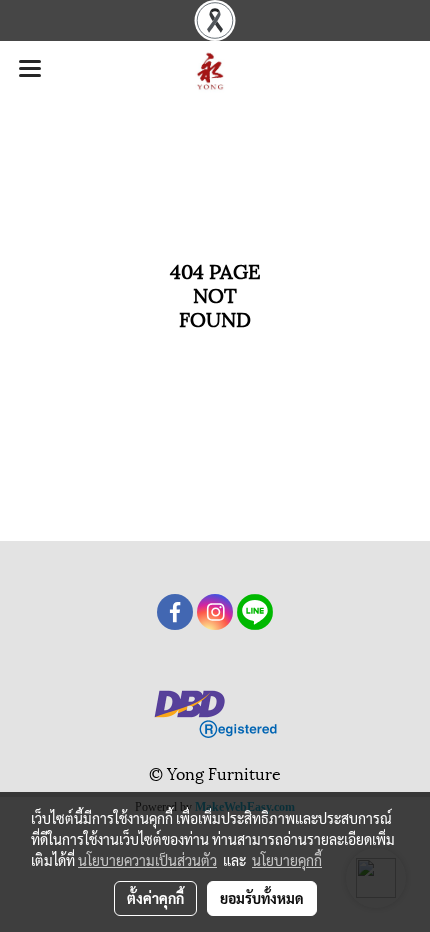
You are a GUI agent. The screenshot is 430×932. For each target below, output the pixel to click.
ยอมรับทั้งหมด (262, 898)
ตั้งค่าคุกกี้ (155, 898)
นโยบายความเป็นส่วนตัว (147, 860)
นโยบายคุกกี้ (287, 860)
